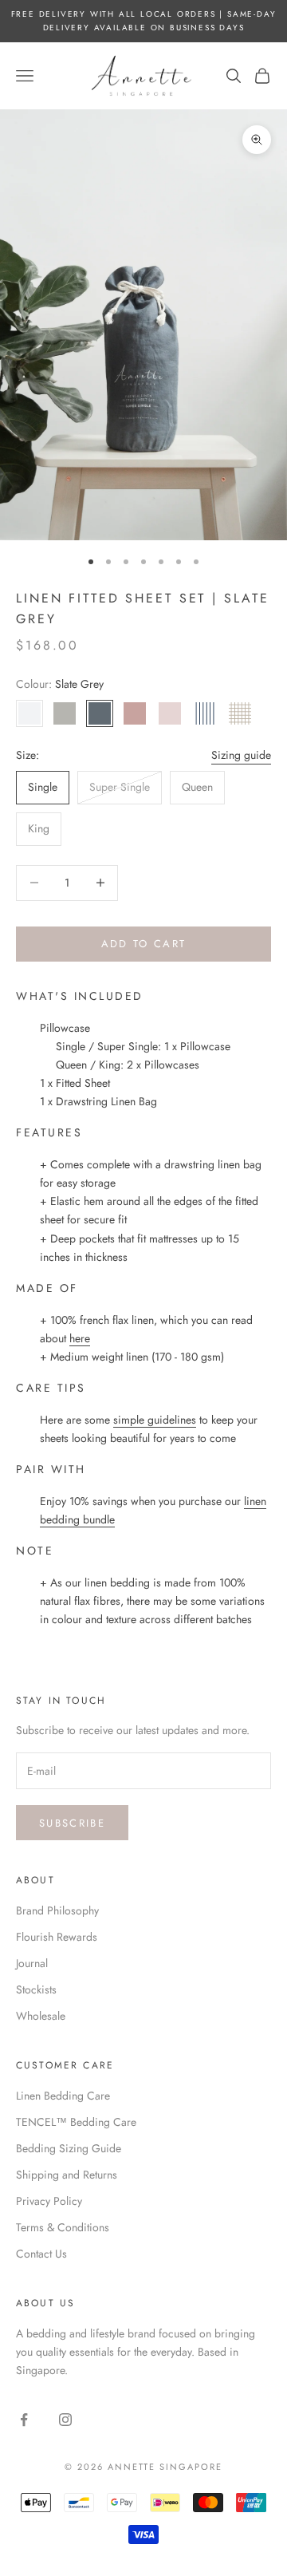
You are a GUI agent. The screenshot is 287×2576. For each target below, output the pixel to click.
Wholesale (41, 2016)
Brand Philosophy (57, 1910)
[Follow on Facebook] (24, 2420)
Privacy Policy (49, 2201)
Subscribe (72, 1823)
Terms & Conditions (63, 2227)
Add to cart (144, 944)
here (80, 1338)
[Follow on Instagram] (65, 2420)
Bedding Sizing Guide (69, 2148)
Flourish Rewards (57, 1937)
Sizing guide (241, 755)
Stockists (36, 1989)
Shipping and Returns (67, 2175)
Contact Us (41, 2254)
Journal (32, 1963)
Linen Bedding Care (63, 2096)
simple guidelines (155, 1420)
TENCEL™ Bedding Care (76, 2122)
